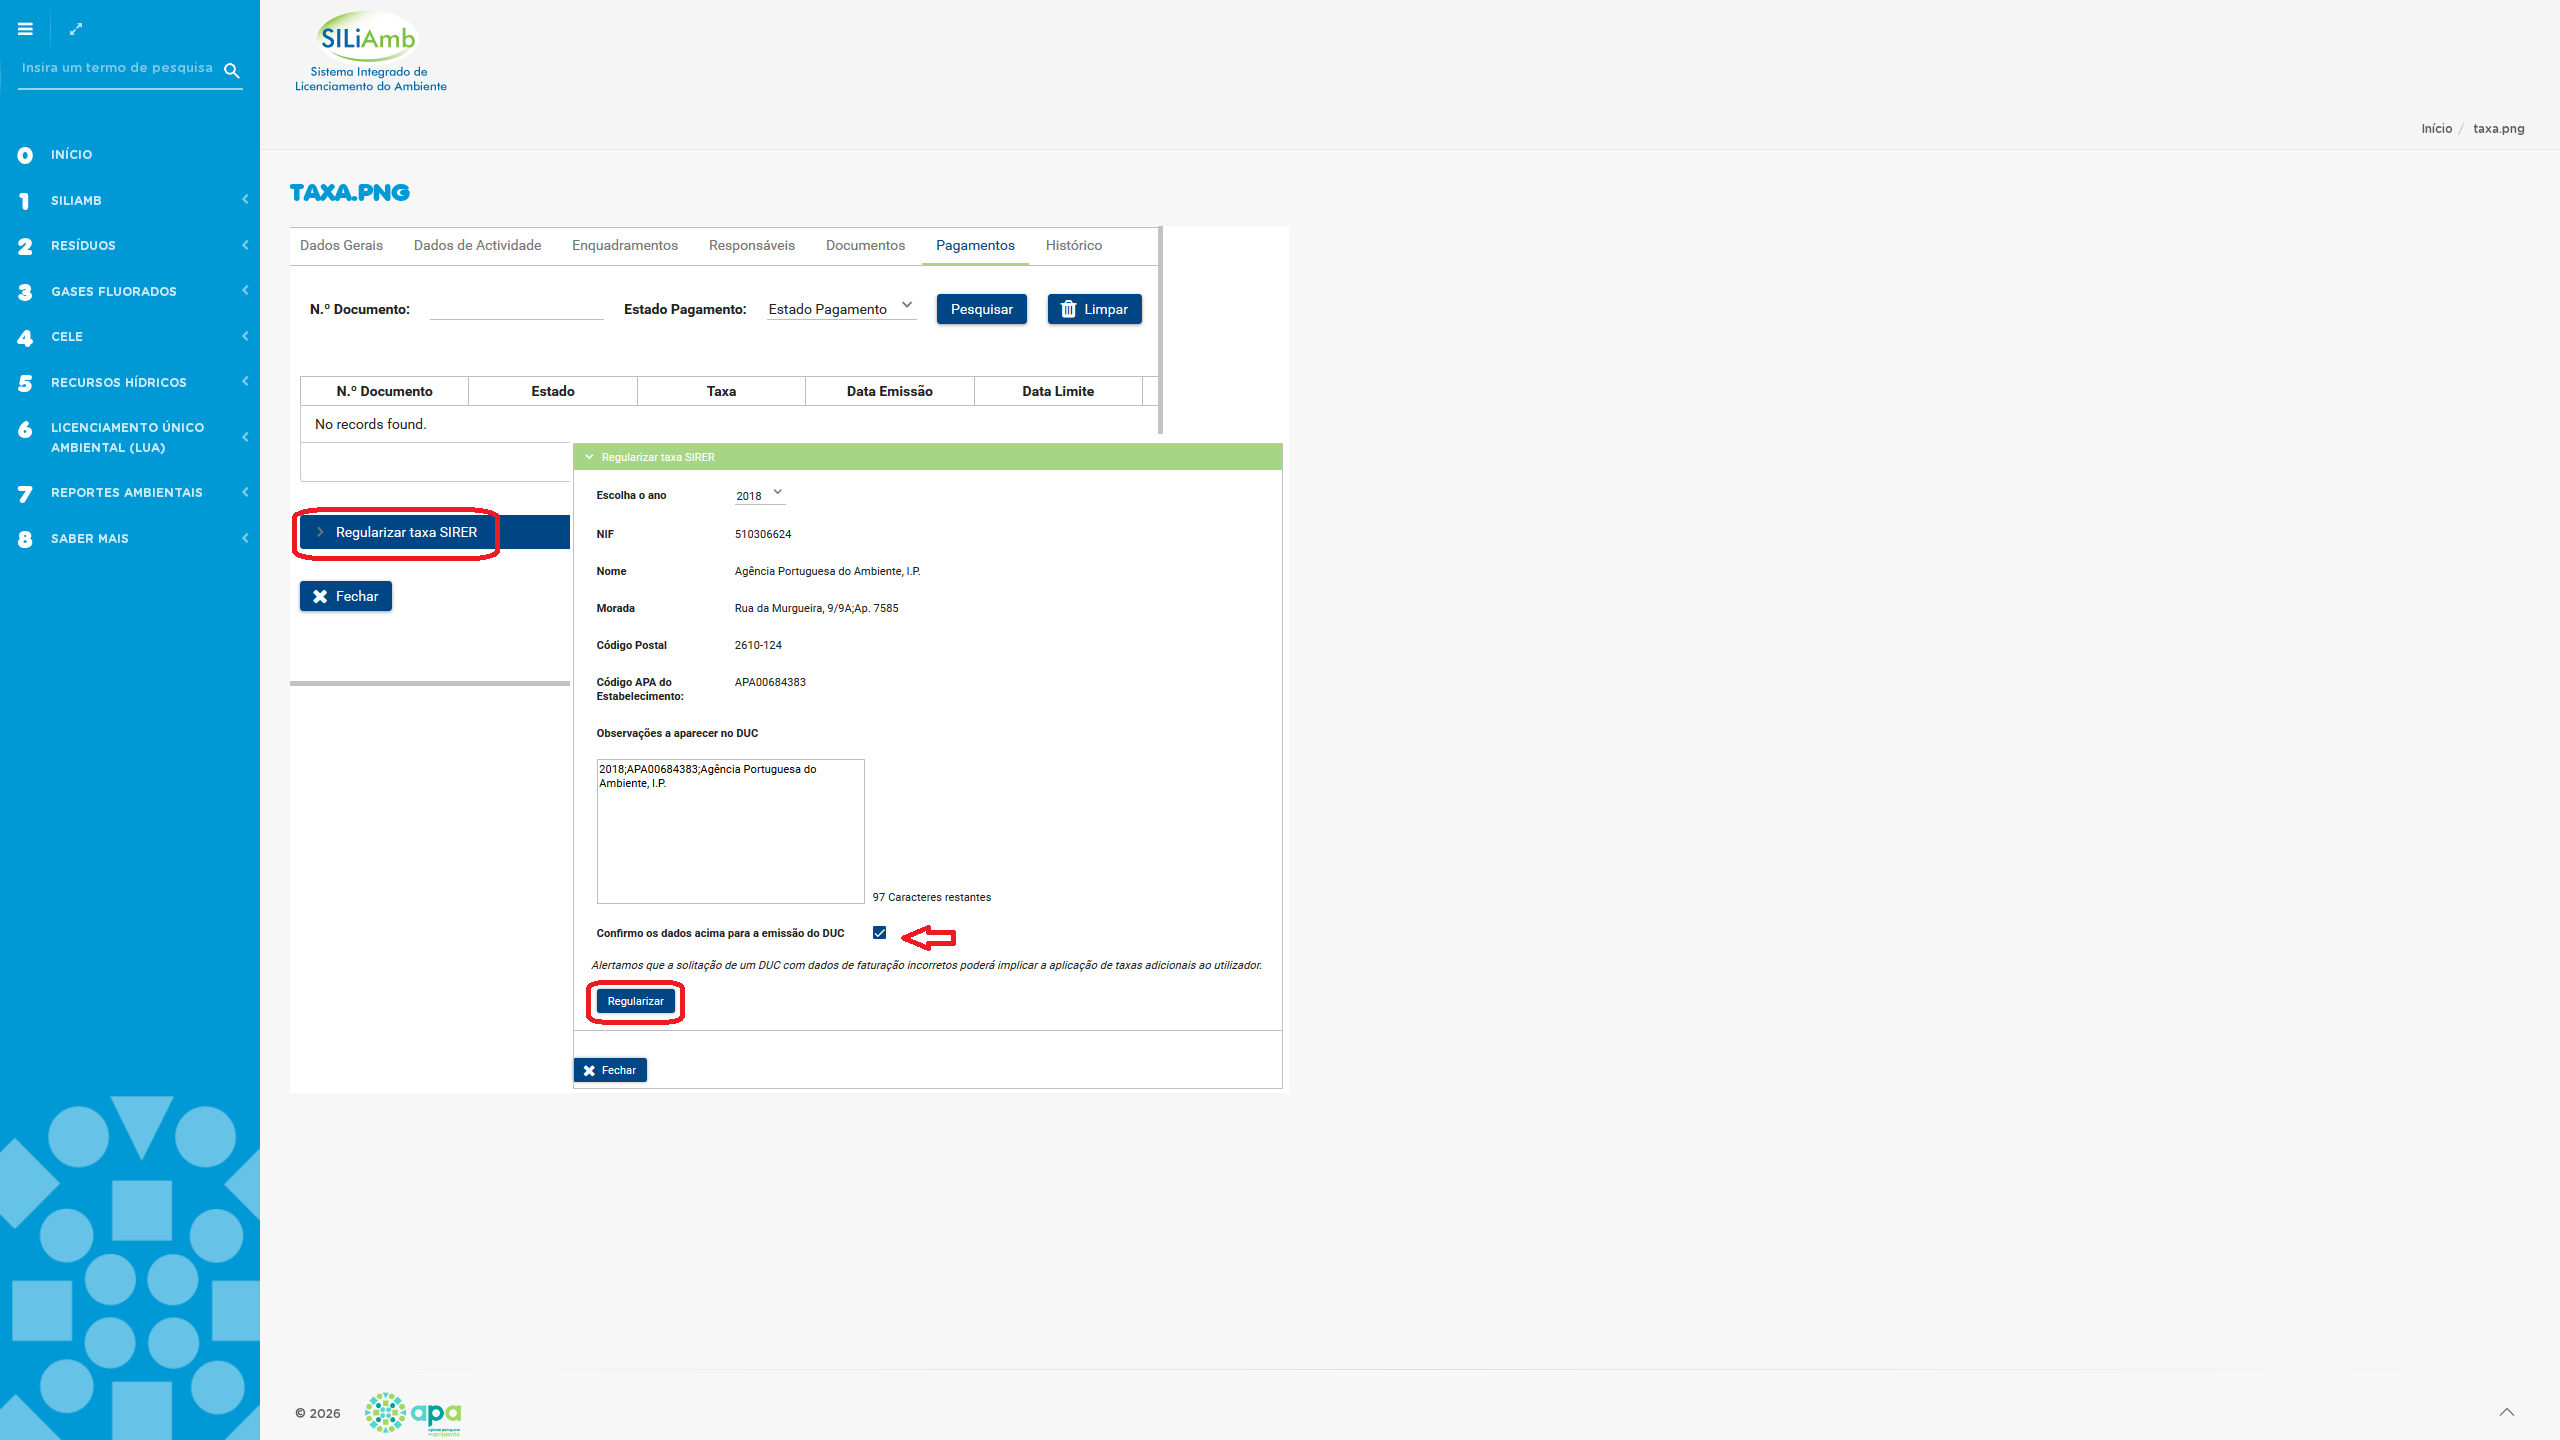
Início (2437, 129)
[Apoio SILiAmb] (371, 51)
